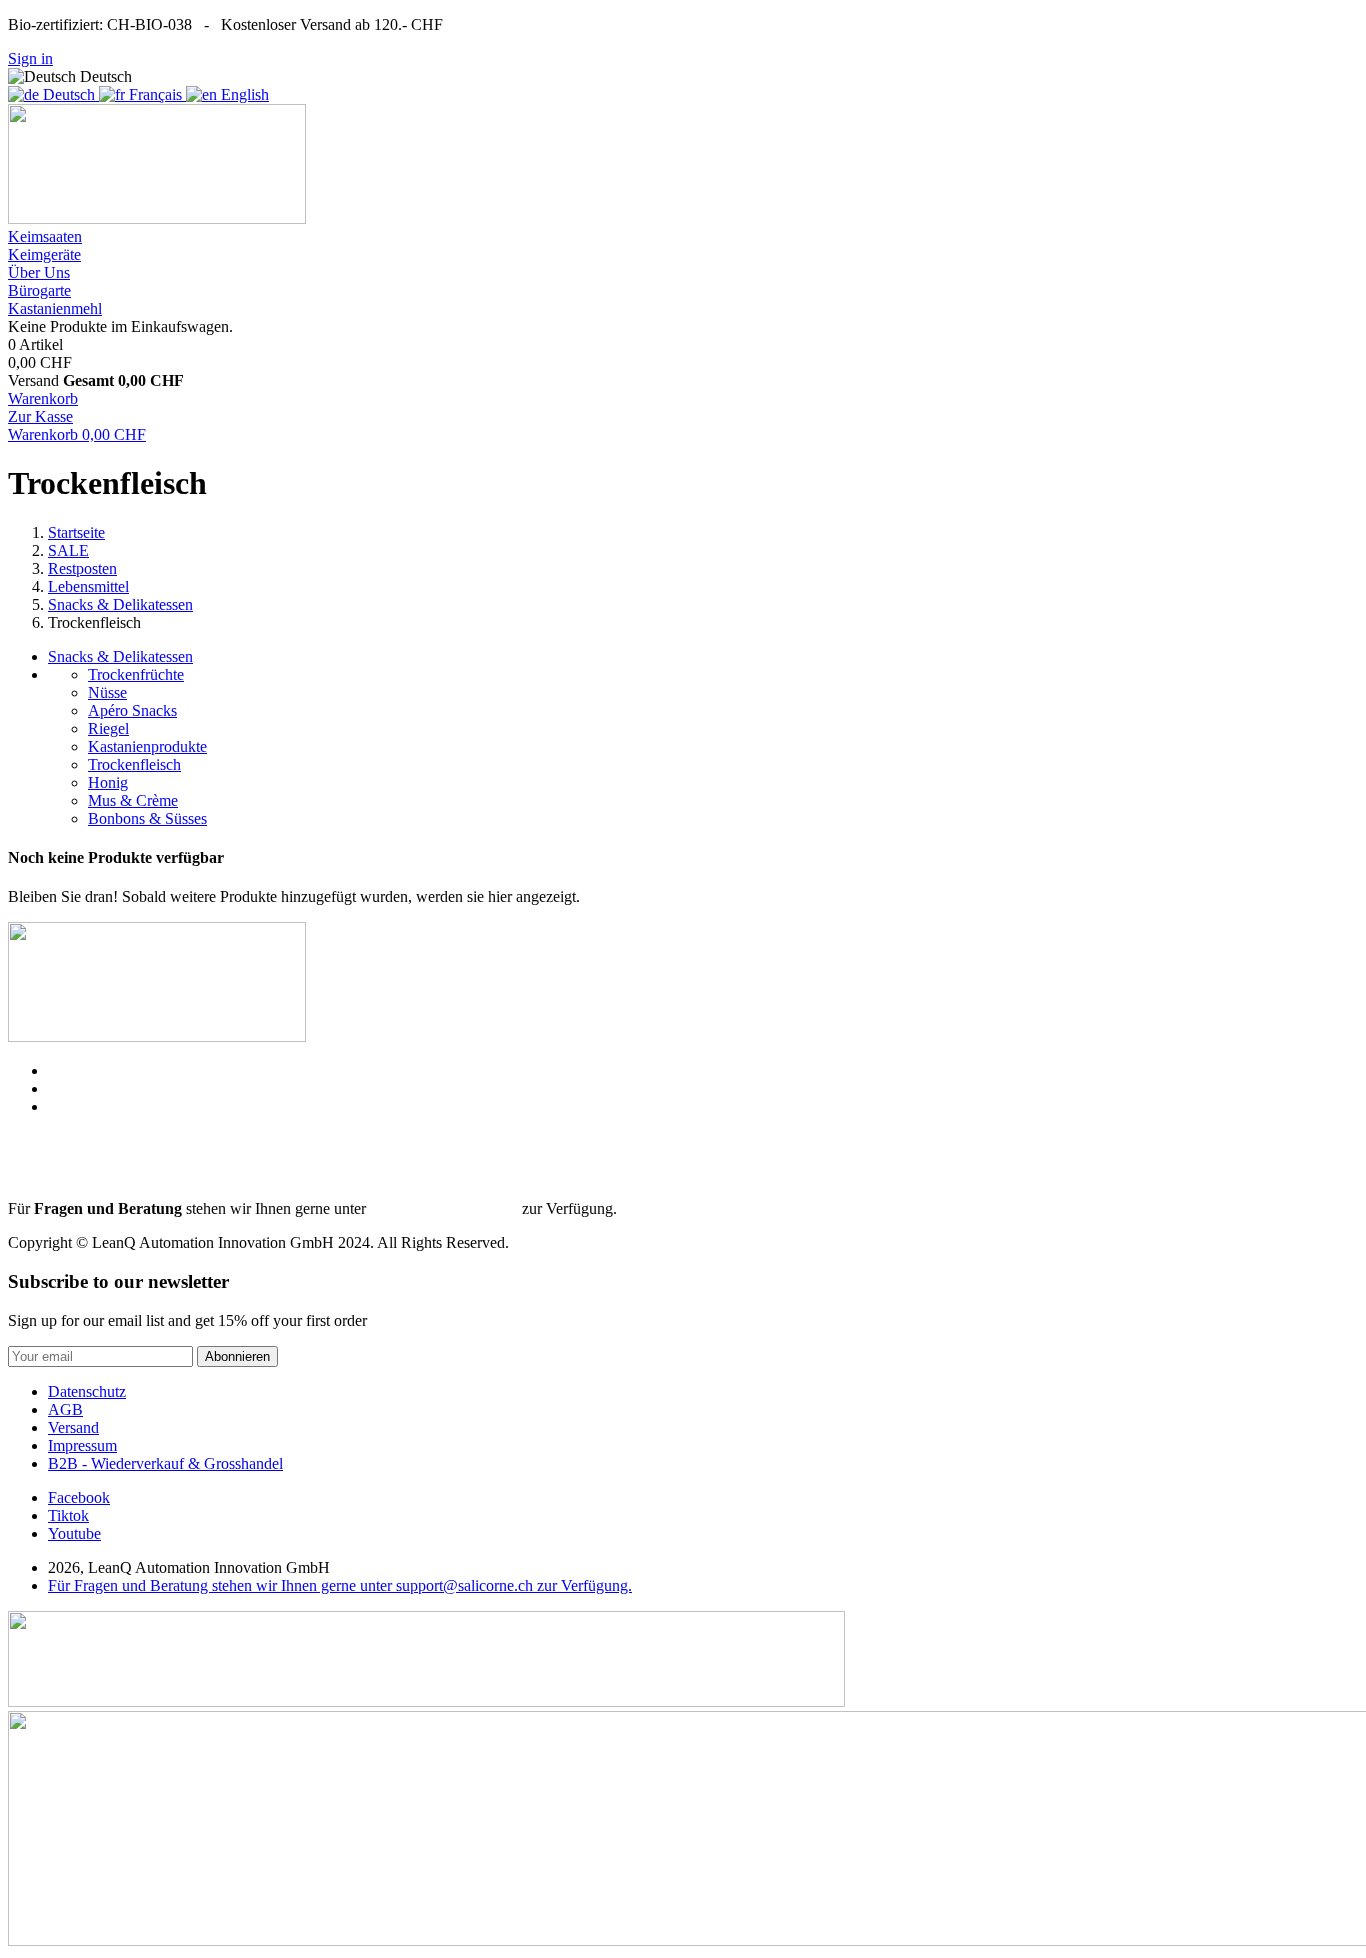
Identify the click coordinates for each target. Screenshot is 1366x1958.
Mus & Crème (133, 800)
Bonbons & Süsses (147, 818)
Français (155, 94)
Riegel (108, 728)
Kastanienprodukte (147, 746)
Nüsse (107, 692)
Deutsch (69, 94)
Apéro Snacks (132, 710)
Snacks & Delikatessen (120, 656)
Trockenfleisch (134, 764)
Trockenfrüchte (136, 674)
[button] (45, 236)
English (243, 94)
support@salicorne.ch (444, 1208)
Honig (108, 782)
